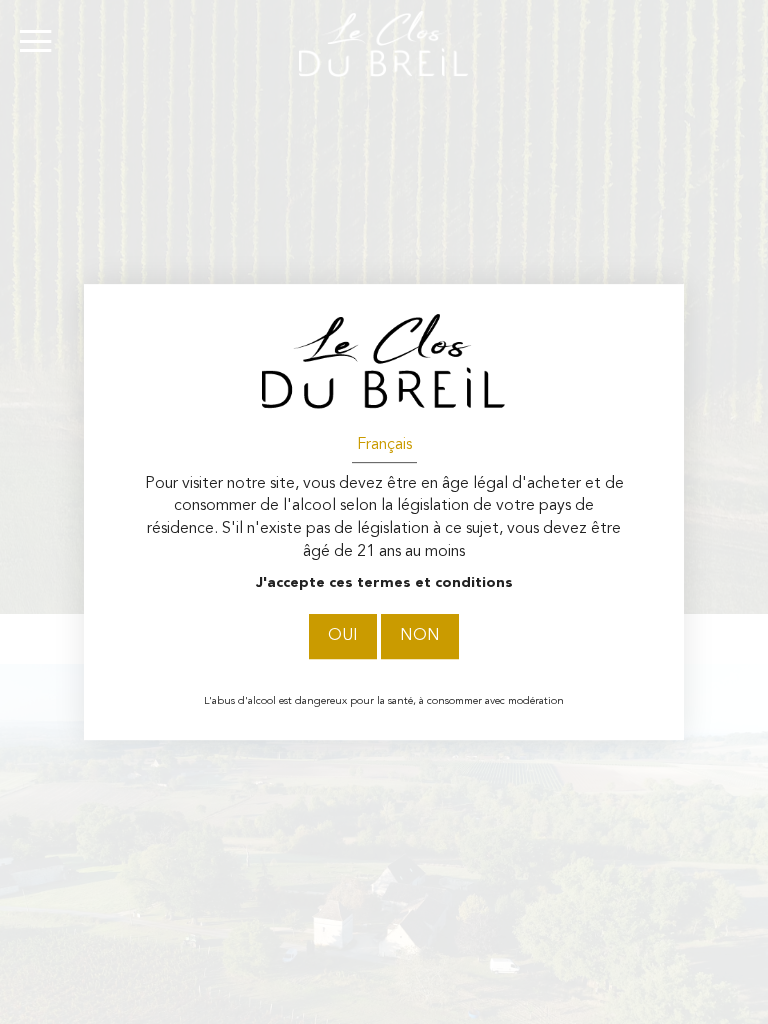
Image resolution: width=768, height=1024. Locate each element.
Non (420, 637)
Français (384, 445)
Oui (343, 637)
